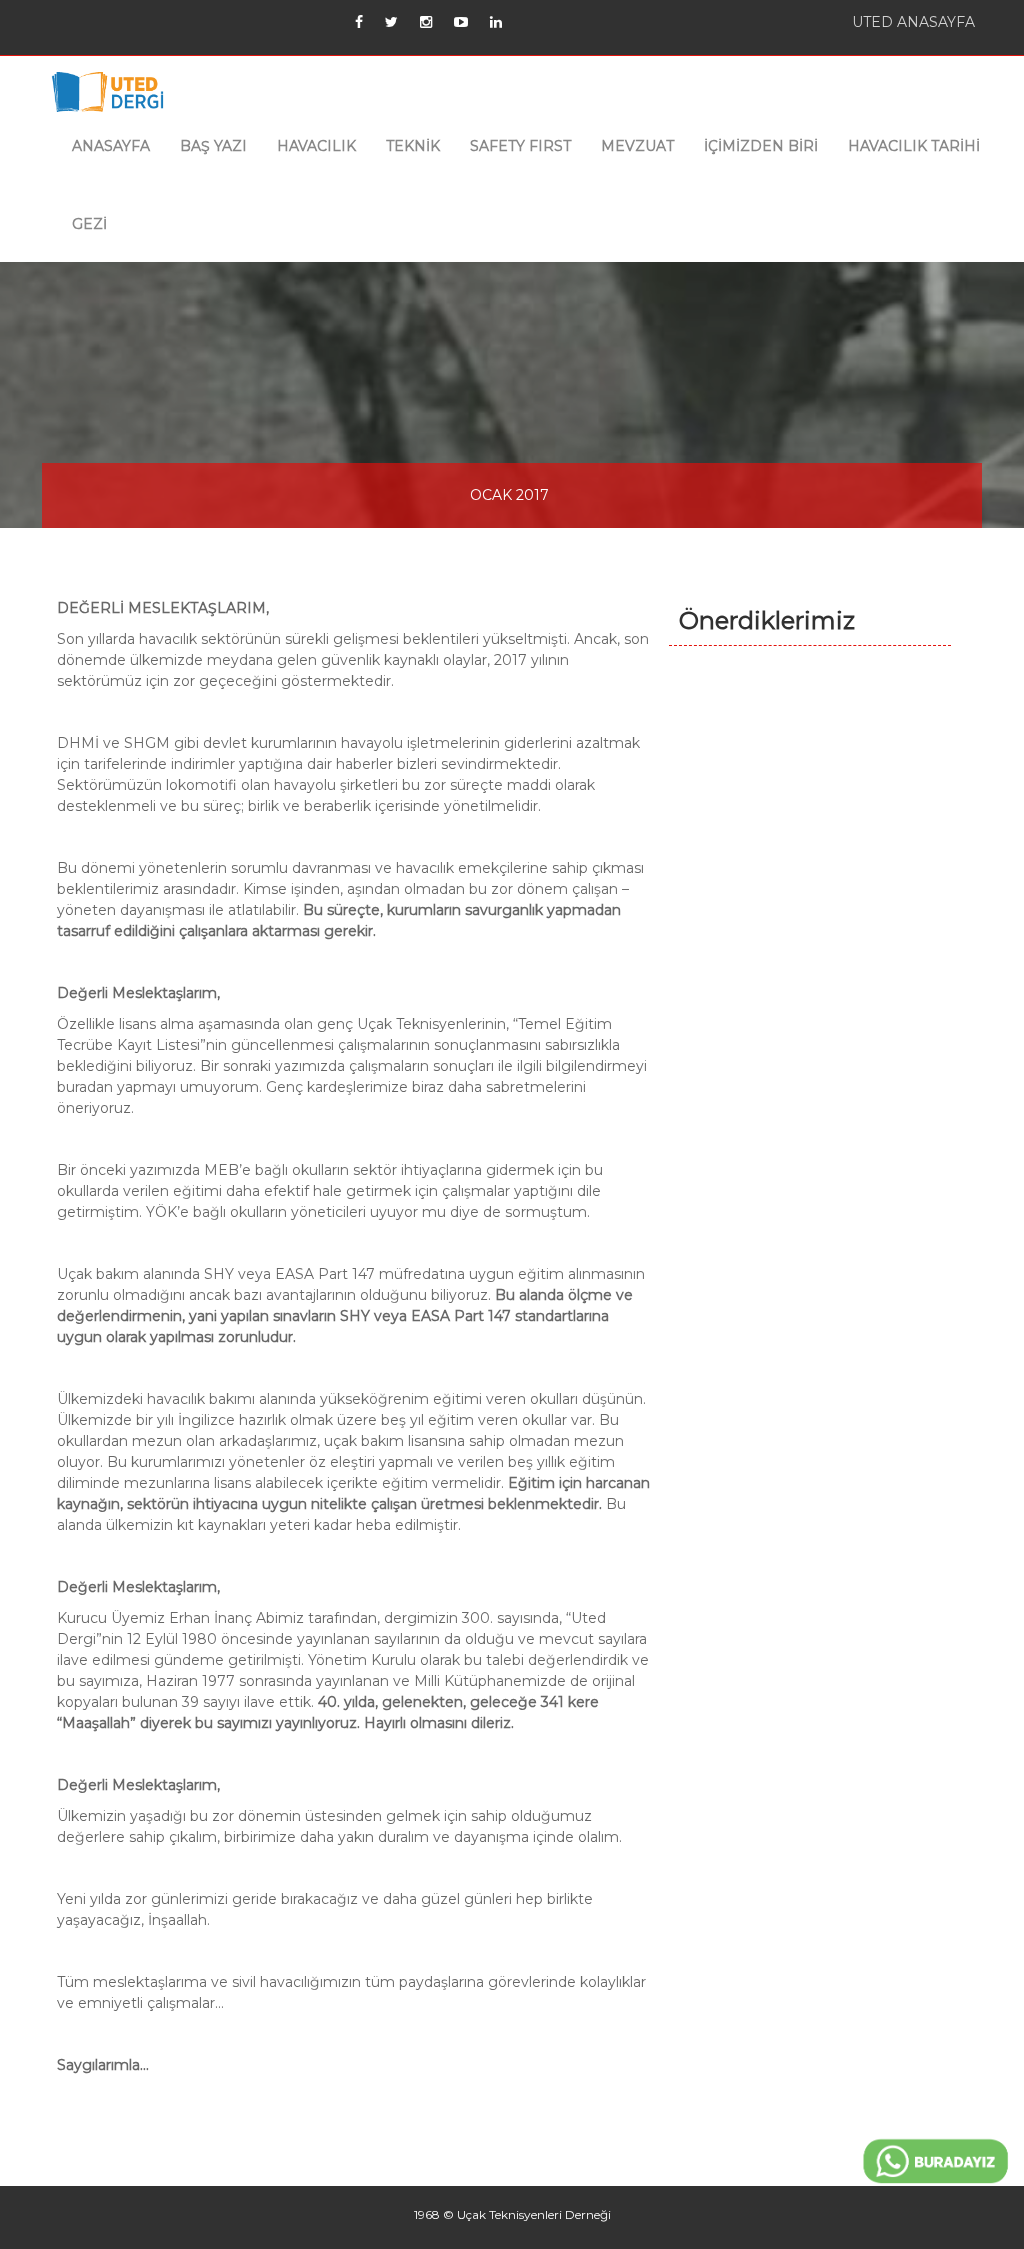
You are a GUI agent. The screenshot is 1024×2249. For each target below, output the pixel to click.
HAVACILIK (316, 146)
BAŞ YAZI (213, 146)
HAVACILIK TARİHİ (914, 146)
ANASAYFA (111, 146)
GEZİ (89, 224)
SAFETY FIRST (520, 146)
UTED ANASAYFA (913, 22)
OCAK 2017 (509, 495)
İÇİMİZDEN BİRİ (761, 146)
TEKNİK (413, 146)
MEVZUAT (637, 146)
